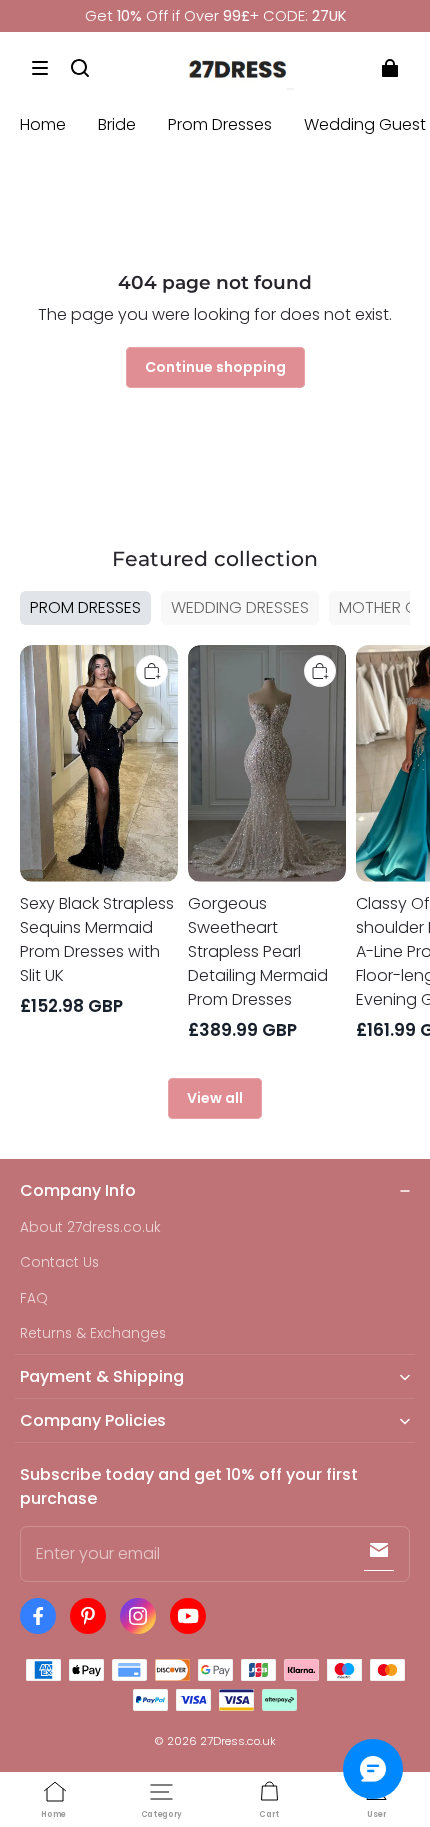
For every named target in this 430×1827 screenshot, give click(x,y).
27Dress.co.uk (238, 1741)
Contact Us (59, 1262)
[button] (40, 68)
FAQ (34, 1298)
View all (215, 1098)
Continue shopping (215, 367)
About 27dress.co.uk (90, 1227)
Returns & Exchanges (93, 1333)
